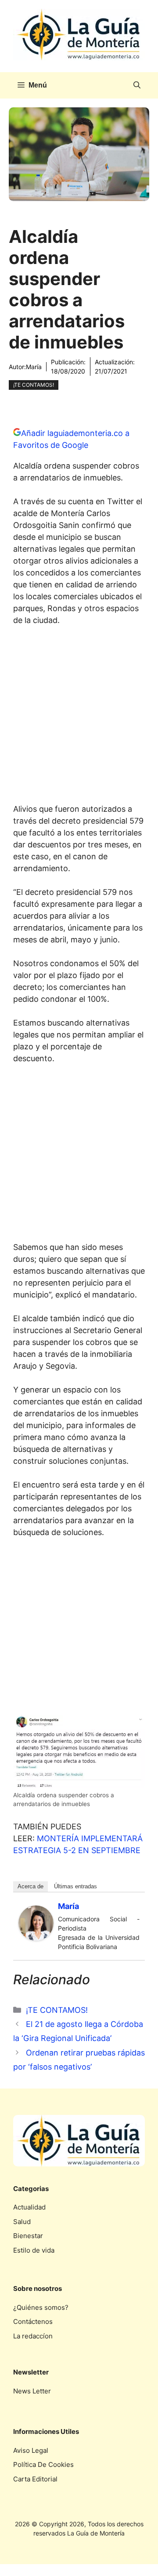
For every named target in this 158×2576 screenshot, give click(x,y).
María (34, 367)
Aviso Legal (31, 2450)
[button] (137, 85)
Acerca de (31, 1886)
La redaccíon (33, 2336)
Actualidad (29, 2207)
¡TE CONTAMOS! (34, 385)
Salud (22, 2222)
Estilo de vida (34, 2250)
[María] (36, 1938)
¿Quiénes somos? (41, 2307)
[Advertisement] (79, 717)
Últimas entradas (75, 1886)
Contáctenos (33, 2321)
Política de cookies (43, 2464)
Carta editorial (35, 2479)
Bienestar (28, 2236)
